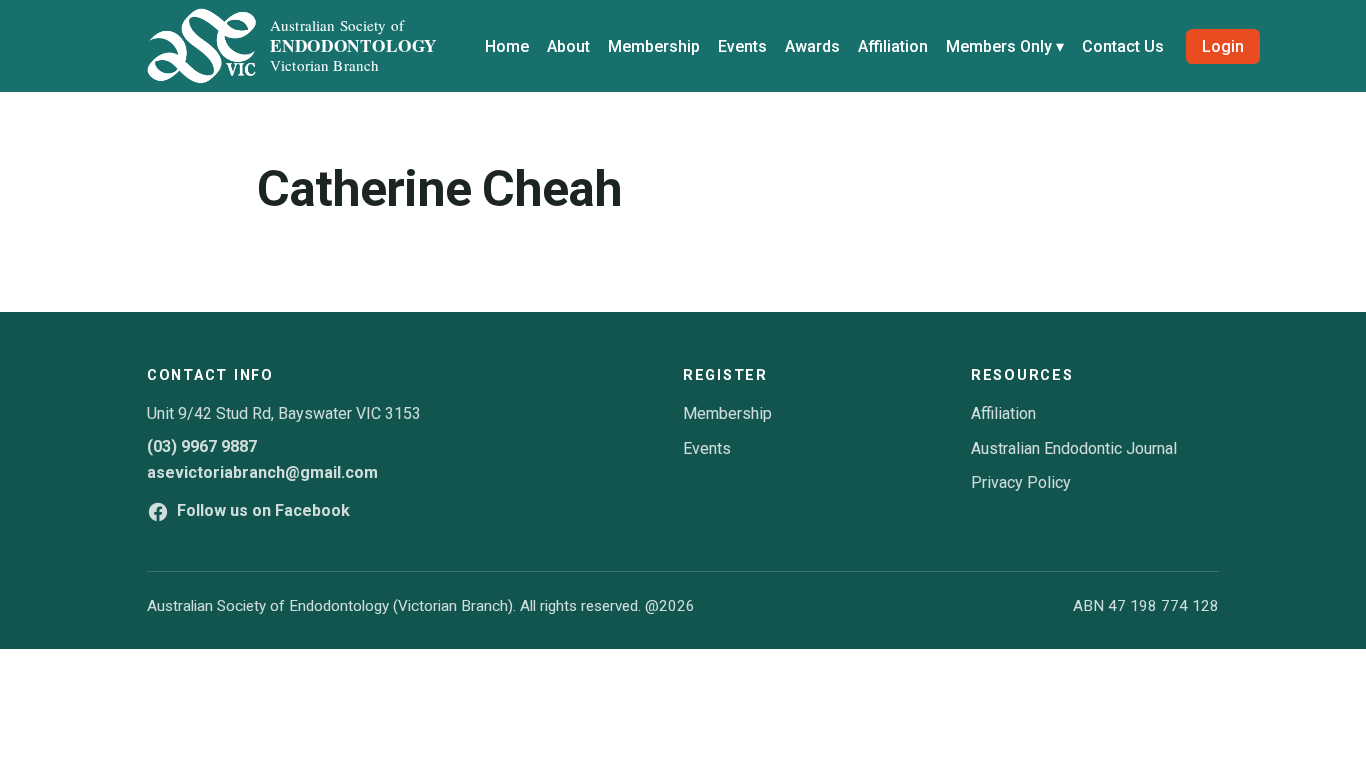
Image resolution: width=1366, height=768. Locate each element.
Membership (654, 46)
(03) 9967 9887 (202, 446)
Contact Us (1123, 46)
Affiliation (893, 46)
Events (742, 46)
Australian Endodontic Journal (1074, 448)
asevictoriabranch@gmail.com (262, 472)
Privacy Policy (1021, 482)
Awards (812, 46)
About (568, 46)
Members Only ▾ (1005, 46)
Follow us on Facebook (263, 510)
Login (1223, 46)
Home (507, 46)
